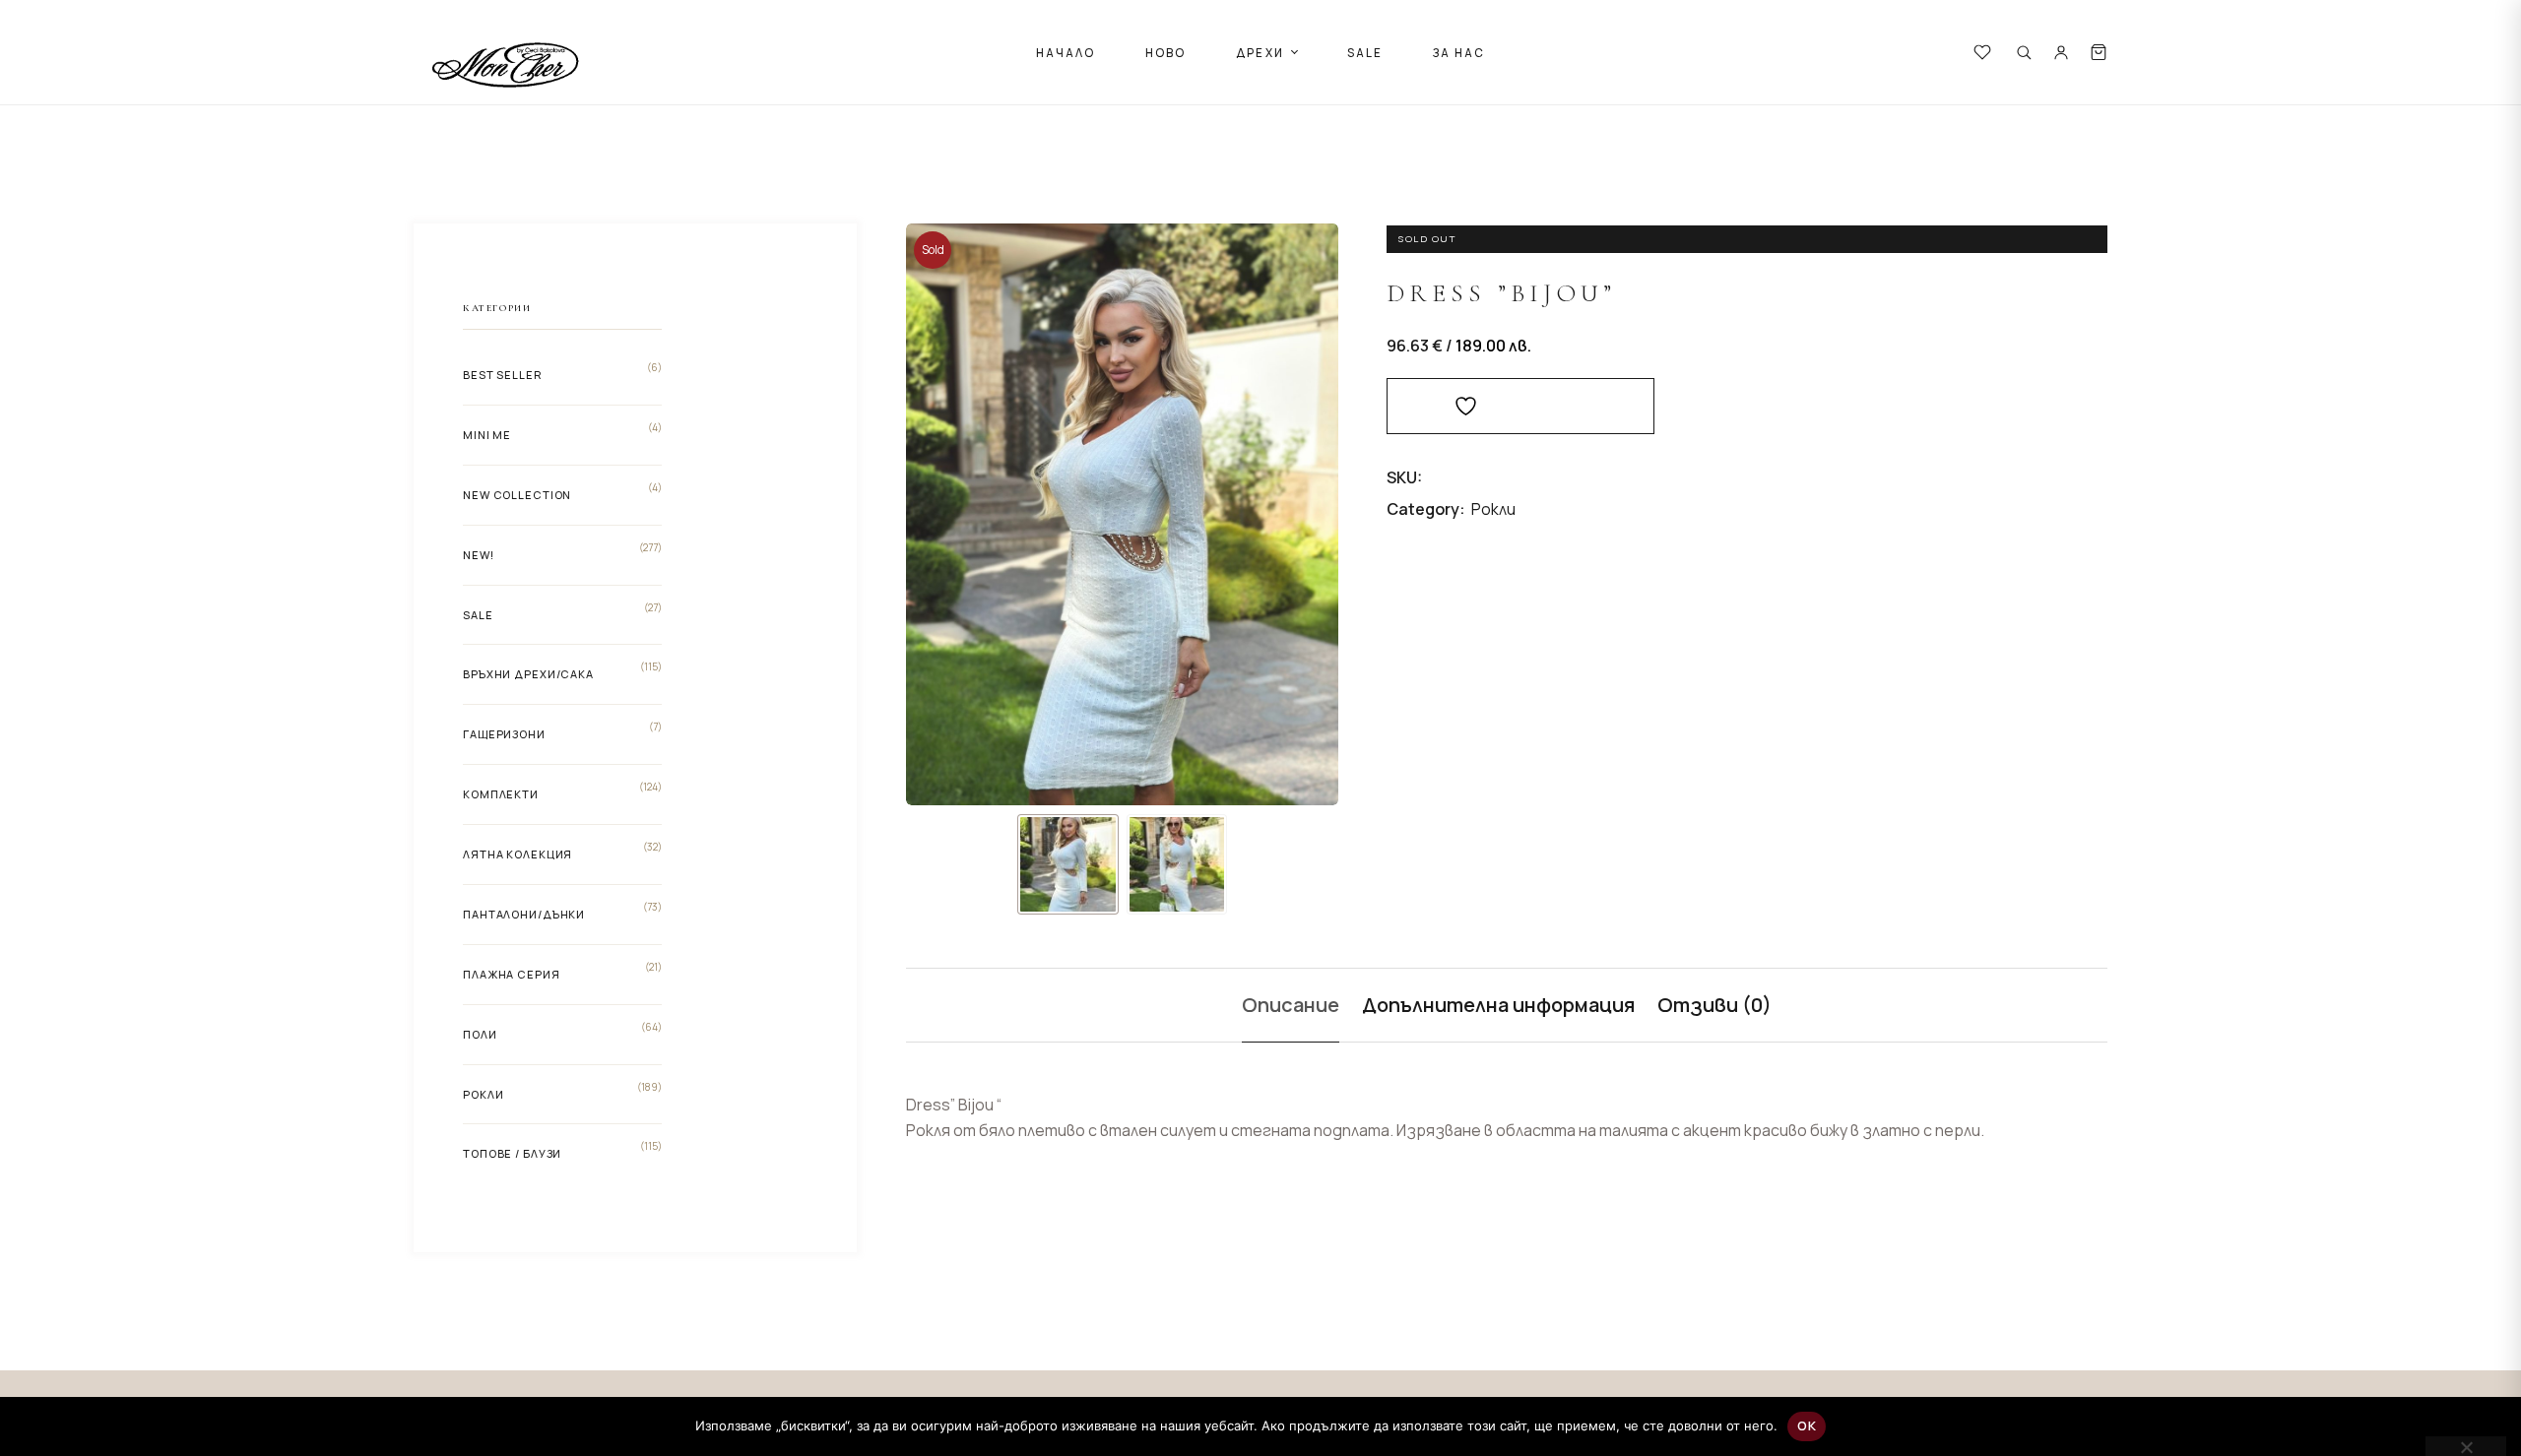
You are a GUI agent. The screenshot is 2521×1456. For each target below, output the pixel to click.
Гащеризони (504, 734)
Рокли (1493, 509)
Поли (480, 1034)
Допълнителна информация (1498, 1005)
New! (479, 555)
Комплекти (501, 794)
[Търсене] (2024, 52)
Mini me (487, 435)
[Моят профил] (2061, 52)
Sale (478, 615)
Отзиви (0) (1714, 1005)
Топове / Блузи (512, 1153)
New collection (517, 495)
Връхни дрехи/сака (528, 674)
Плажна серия (512, 974)
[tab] (1291, 1005)
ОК (1807, 1425)
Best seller (503, 375)
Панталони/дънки (524, 914)
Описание (1291, 1005)
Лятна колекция (517, 854)
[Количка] (2099, 52)
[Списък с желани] (1982, 52)
